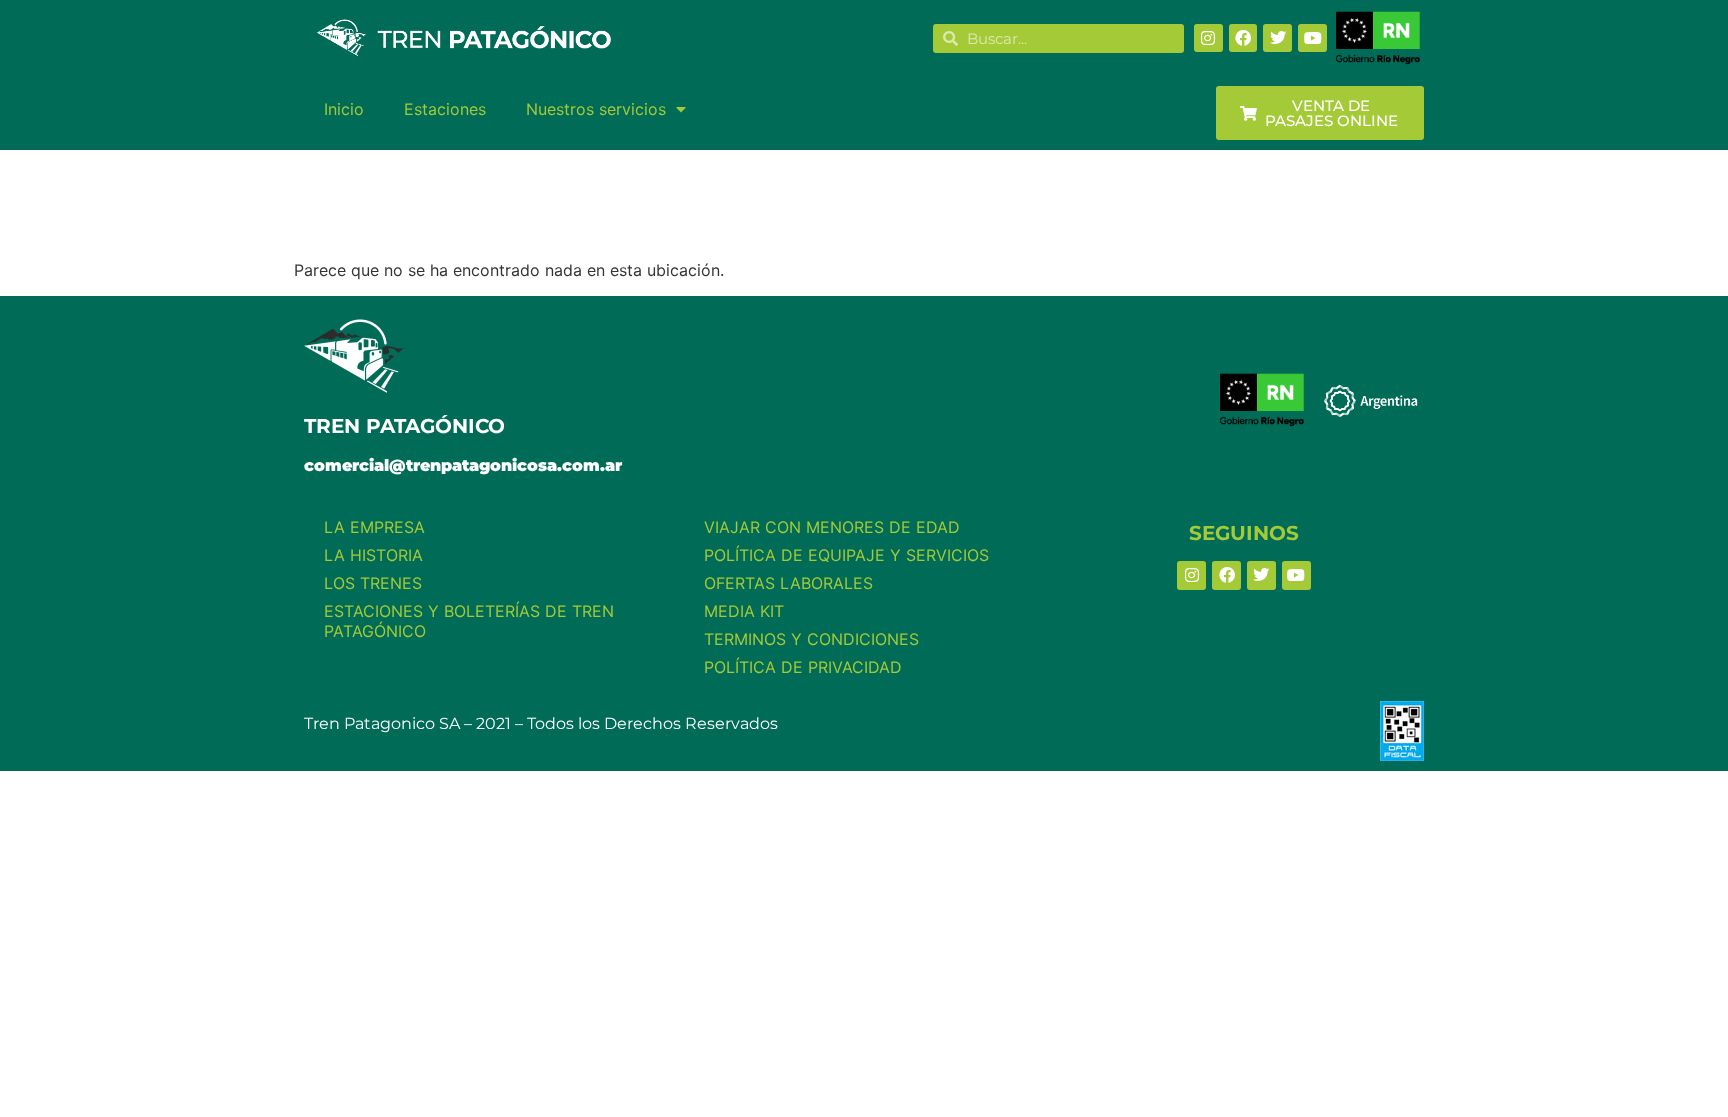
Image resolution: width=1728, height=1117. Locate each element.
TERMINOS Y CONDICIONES (811, 639)
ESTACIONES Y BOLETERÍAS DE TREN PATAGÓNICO (469, 621)
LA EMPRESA (374, 527)
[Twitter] (1277, 38)
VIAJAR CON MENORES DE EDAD (832, 527)
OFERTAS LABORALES (788, 583)
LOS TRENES (373, 583)
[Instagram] (1208, 38)
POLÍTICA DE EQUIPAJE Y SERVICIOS (846, 555)
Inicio (344, 109)
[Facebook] (1243, 38)
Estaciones (445, 109)
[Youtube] (1312, 38)
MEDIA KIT (744, 611)
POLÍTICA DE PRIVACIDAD (803, 667)
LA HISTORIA (373, 555)
